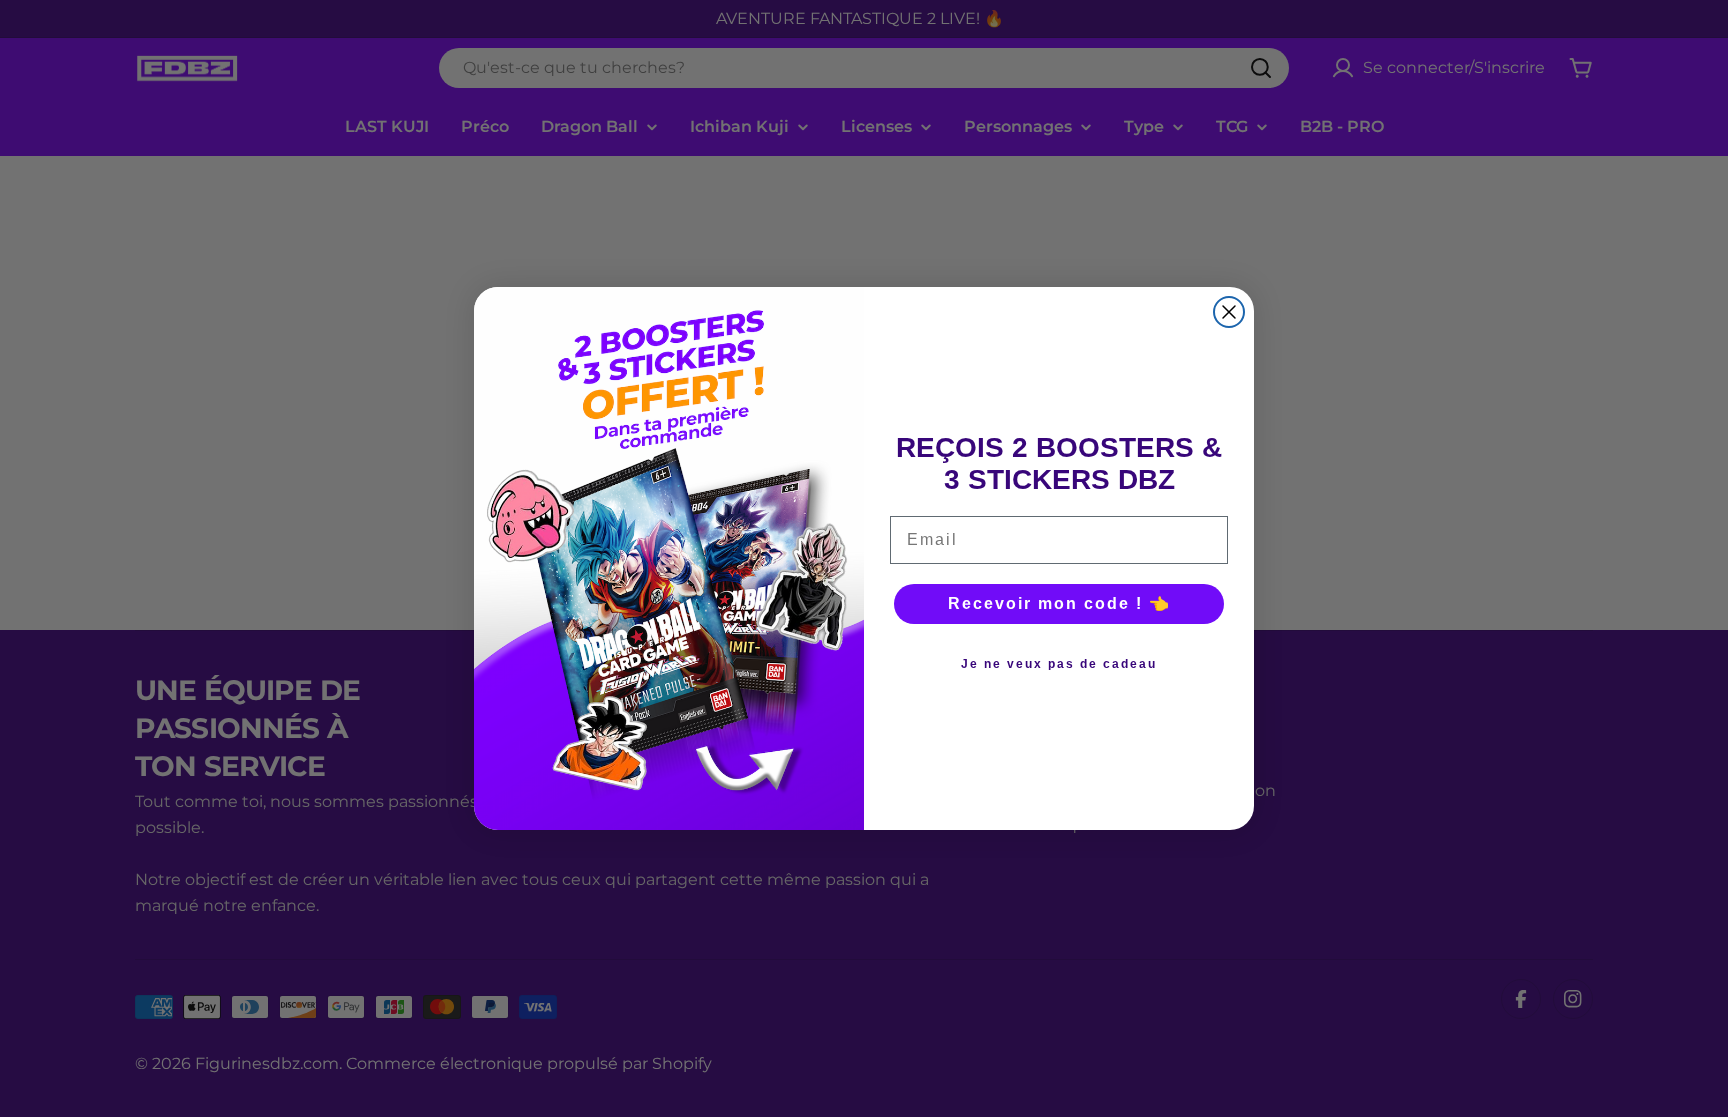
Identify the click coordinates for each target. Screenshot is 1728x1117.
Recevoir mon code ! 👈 (1059, 603)
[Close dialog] (1229, 312)
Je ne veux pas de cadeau (1059, 664)
